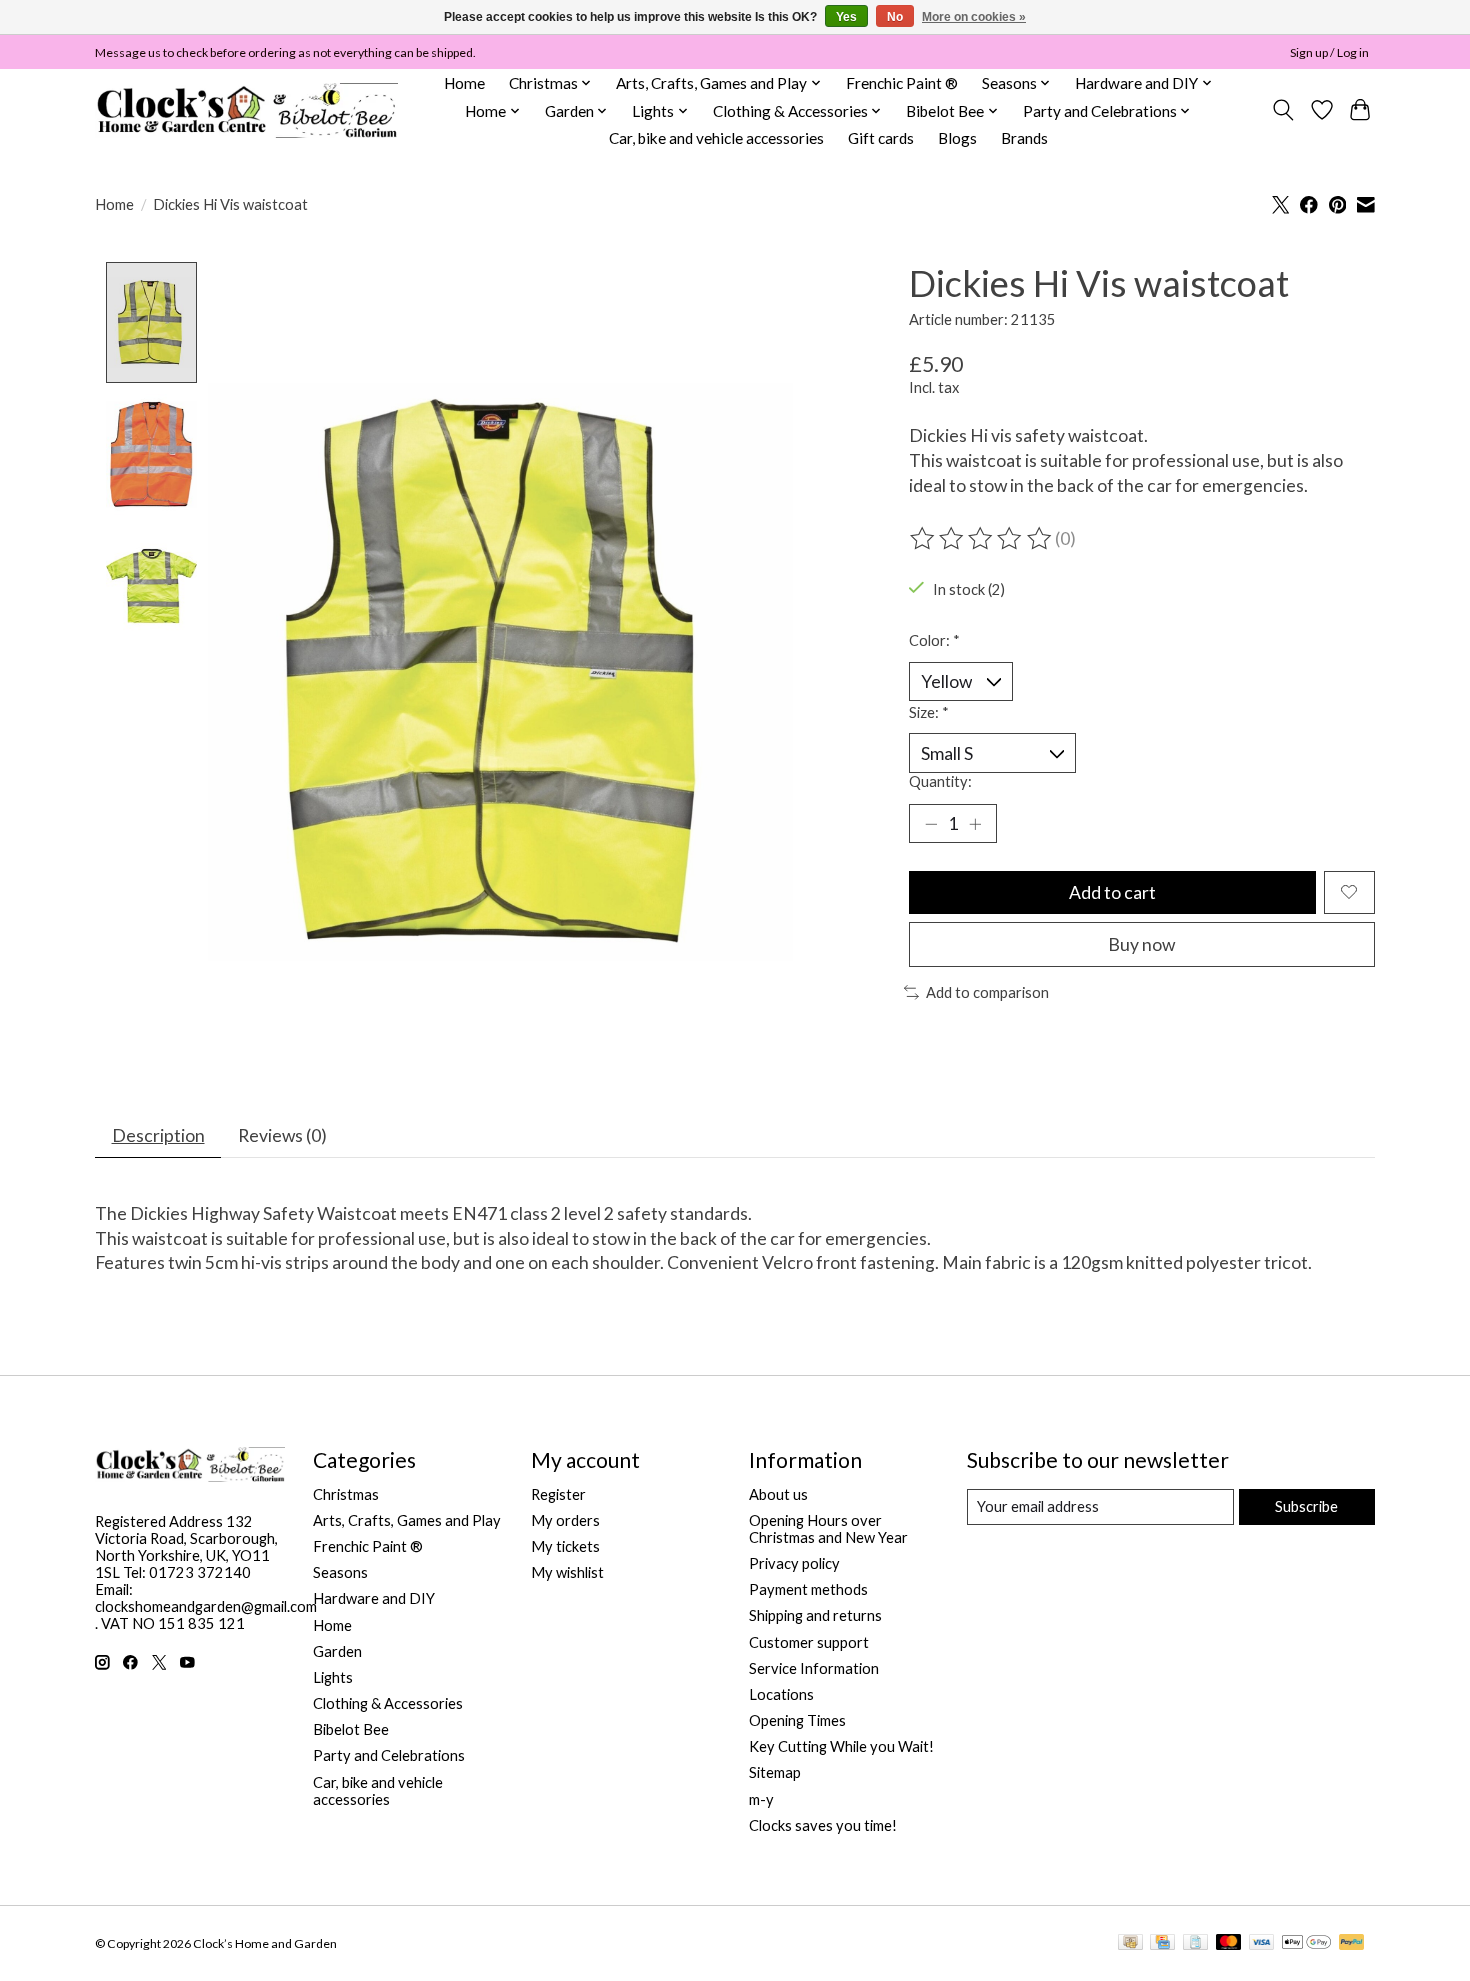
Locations (781, 1694)
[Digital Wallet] (1306, 1943)
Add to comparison (987, 992)
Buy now (1141, 944)
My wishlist (567, 1572)
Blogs (957, 138)
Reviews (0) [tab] (282, 1135)
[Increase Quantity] (975, 824)
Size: (929, 712)
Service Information (814, 1668)
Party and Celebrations (389, 1755)
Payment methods (808, 1589)
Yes (846, 17)
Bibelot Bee (351, 1729)
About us (778, 1494)
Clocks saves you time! (823, 1825)
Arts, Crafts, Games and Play (407, 1520)
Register (558, 1494)
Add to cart (1112, 892)
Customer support (809, 1642)
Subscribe (1306, 1506)
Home (464, 83)
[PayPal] (1352, 1943)
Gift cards (881, 138)
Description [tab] (158, 1135)
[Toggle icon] (1283, 110)
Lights (333, 1677)
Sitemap (775, 1772)
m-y (761, 1799)
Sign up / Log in (1329, 52)
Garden (337, 1651)
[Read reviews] (982, 539)
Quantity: (940, 781)
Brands (1024, 138)
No (895, 17)
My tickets (565, 1546)
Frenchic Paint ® (902, 83)
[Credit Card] (1162, 1943)
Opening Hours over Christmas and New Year (828, 1529)
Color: (934, 640)
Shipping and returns (815, 1615)
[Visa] (1262, 1943)
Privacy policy (794, 1563)
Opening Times (797, 1720)
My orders (565, 1520)
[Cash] (1130, 1943)
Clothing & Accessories (388, 1703)
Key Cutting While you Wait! (841, 1746)
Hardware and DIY (374, 1598)
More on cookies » (974, 17)
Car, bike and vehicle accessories (716, 138)
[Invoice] (1195, 1943)
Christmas (346, 1494)
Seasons (340, 1572)
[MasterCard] (1229, 1943)
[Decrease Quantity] (931, 824)
